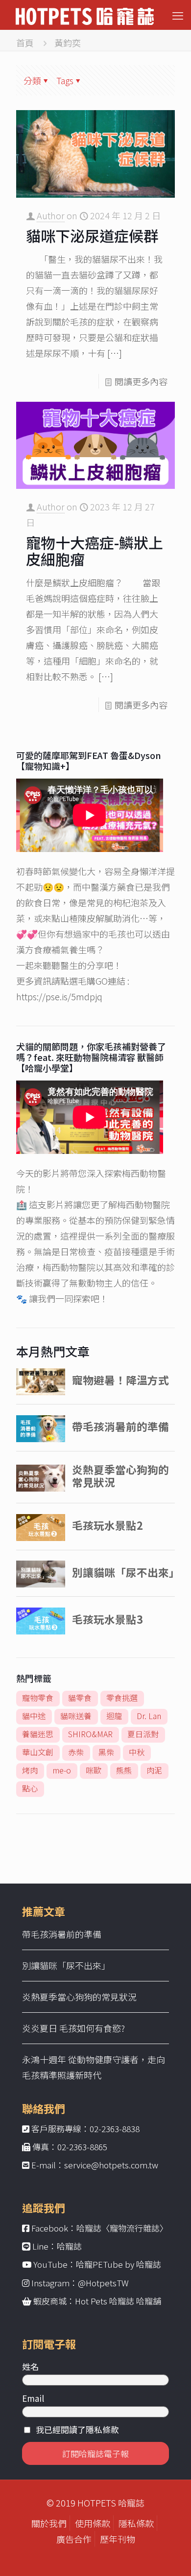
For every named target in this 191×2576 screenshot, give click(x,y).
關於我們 (49, 2523)
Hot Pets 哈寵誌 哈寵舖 (118, 2301)
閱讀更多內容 (141, 381)
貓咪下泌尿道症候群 (92, 235)
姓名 (30, 2366)
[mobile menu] (178, 15)
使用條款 (93, 2523)
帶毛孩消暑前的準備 (62, 1934)
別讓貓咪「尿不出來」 (66, 1965)
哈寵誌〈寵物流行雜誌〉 (122, 2228)
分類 (32, 80)
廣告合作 (74, 2539)
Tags (65, 80)
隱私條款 (136, 2523)
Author (51, 215)
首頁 (25, 43)
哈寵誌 (69, 2246)
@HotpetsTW (103, 2283)
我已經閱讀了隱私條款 (77, 2429)
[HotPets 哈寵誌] (85, 15)
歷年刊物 (118, 2539)
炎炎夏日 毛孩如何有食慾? (73, 2028)
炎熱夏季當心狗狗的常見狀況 (79, 1997)
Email (33, 2398)
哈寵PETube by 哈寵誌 (119, 2264)
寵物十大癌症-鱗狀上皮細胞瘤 (95, 551)
